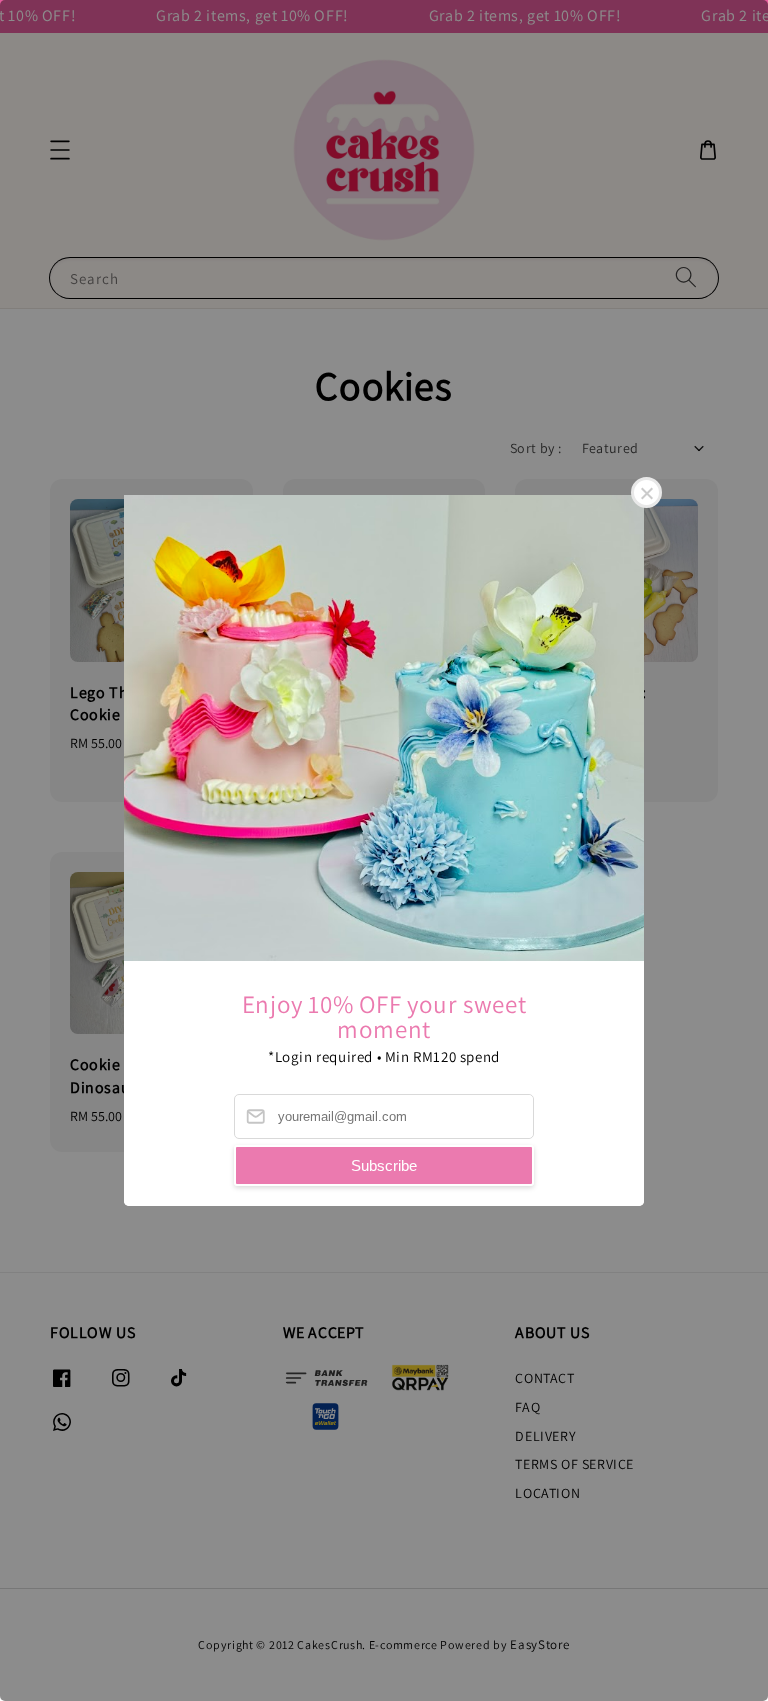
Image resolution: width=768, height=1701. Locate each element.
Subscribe (384, 1165)
